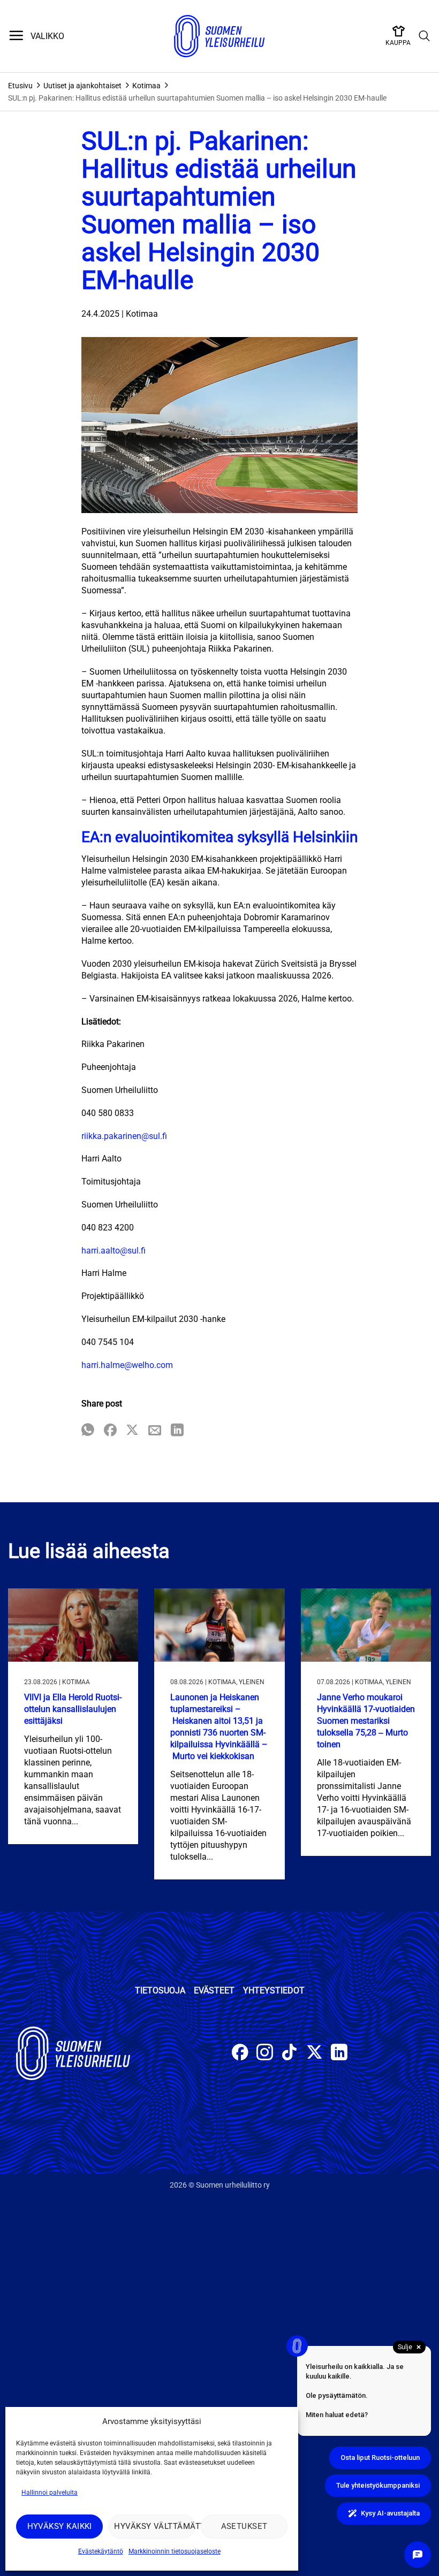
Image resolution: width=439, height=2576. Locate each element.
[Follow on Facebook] (240, 2054)
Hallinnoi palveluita (50, 2493)
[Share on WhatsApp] (88, 1431)
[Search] (425, 36)
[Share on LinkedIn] (177, 1431)
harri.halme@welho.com (127, 1365)
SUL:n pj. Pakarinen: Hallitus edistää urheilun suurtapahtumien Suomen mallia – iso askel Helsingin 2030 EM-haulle (197, 98)
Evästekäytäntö (101, 2551)
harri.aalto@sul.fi (113, 1251)
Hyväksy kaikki (60, 2526)
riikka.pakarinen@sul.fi (124, 1136)
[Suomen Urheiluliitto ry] (219, 36)
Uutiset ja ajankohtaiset (82, 86)
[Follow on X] (315, 2054)
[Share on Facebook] (110, 1431)
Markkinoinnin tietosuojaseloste (175, 2551)
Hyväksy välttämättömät (154, 2526)
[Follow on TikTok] (289, 2054)
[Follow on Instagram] (265, 2054)
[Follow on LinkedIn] (339, 2054)
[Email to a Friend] (155, 1431)
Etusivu (20, 86)
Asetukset (244, 2526)
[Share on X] (132, 1431)
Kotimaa (146, 86)
